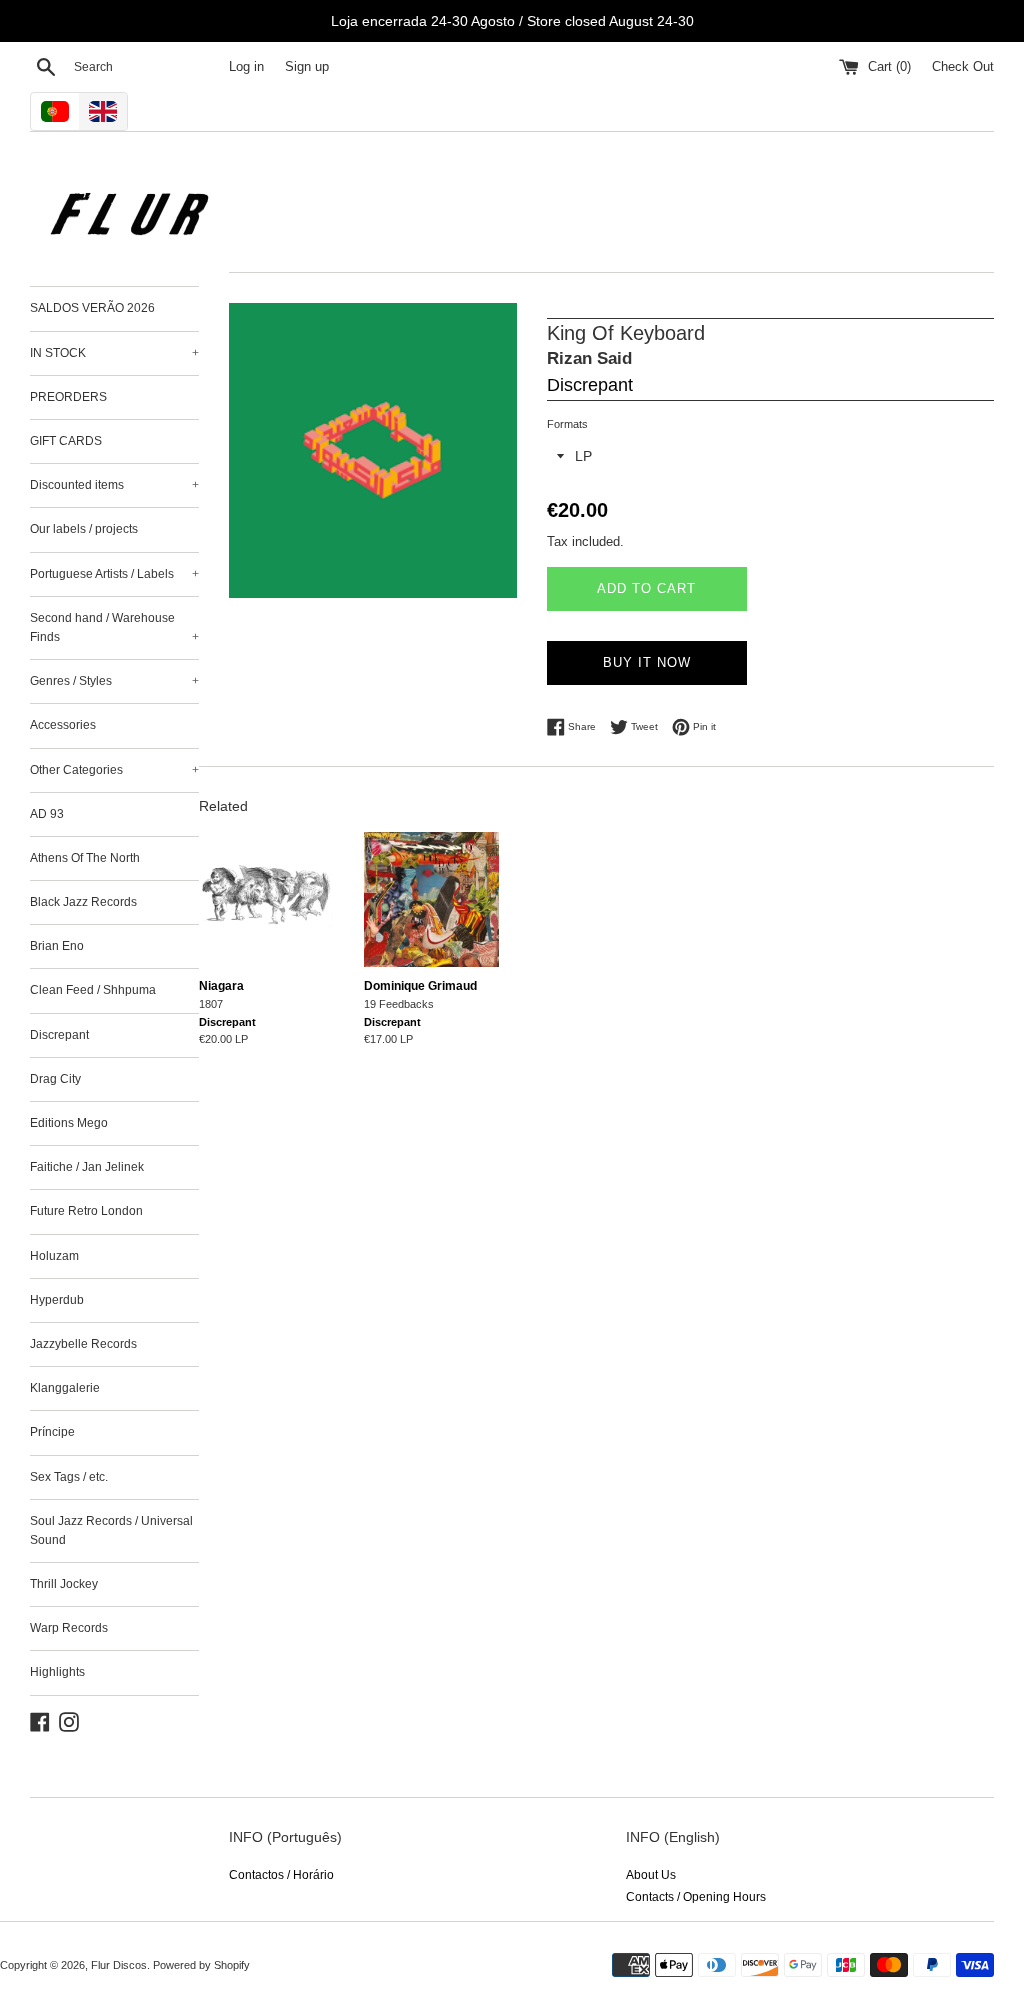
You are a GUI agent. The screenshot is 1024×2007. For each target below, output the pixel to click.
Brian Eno (57, 946)
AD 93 (47, 814)
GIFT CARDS (66, 441)
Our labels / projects (84, 529)
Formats (567, 424)
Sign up (307, 67)
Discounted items (114, 485)
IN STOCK (114, 353)
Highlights (57, 1672)
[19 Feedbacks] (431, 899)
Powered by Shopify (201, 1965)
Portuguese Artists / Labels (114, 574)
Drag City (55, 1079)
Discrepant (59, 1035)
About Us (651, 1875)
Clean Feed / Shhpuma (93, 990)
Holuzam (54, 1256)
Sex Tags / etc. (69, 1477)
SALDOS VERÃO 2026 (92, 308)
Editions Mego (69, 1123)
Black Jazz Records (83, 902)
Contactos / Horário (281, 1875)
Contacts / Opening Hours (696, 1897)
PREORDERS (68, 397)
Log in (246, 67)
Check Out (963, 67)
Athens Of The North (85, 858)
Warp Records (69, 1628)
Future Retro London (86, 1211)
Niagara (221, 986)
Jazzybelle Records (83, 1344)
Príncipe (52, 1432)
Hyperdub (57, 1300)
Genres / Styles (114, 681)
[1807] (266, 899)
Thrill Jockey (64, 1584)
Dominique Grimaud (420, 986)
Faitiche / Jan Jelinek (87, 1167)
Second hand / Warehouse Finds (114, 627)
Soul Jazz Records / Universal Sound (111, 1530)
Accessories (63, 725)
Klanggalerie (65, 1388)
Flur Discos (119, 1965)
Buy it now (647, 662)
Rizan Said (589, 358)
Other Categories (114, 770)
